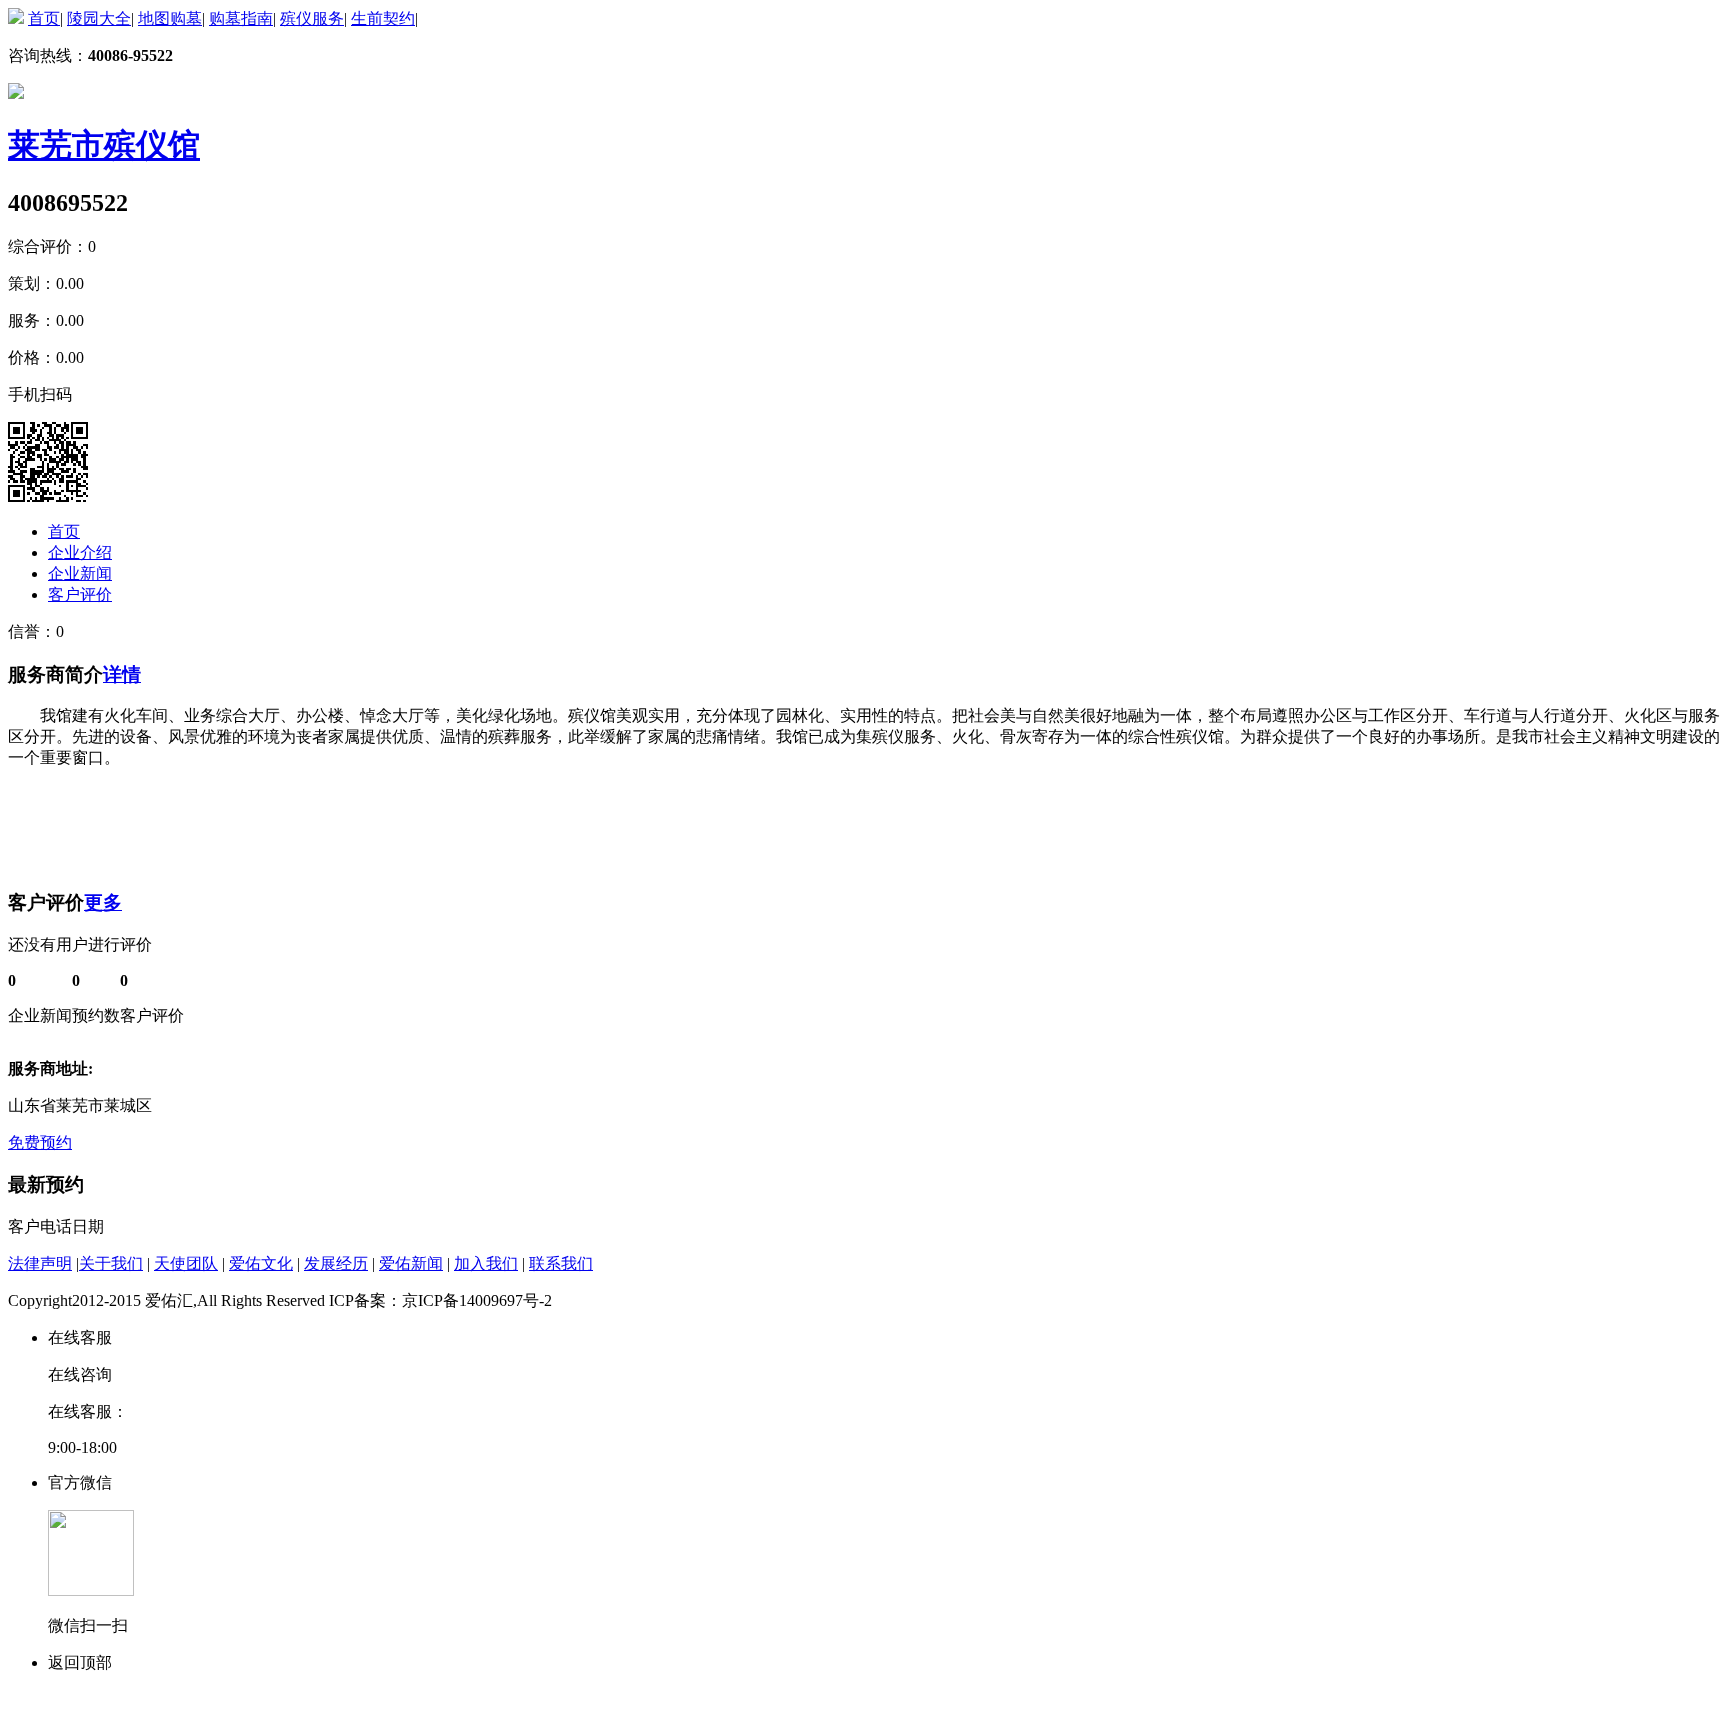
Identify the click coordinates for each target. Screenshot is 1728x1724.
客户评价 (80, 594)
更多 (103, 902)
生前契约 (383, 18)
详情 (122, 674)
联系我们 (561, 1263)
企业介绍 (80, 552)
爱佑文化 (261, 1263)
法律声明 (40, 1263)
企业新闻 (80, 573)
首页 (44, 18)
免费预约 (40, 1142)
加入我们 (486, 1263)
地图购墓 (170, 18)
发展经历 (336, 1263)
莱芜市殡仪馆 (104, 145)
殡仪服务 (312, 18)
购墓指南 (241, 18)
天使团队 (186, 1263)
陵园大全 (99, 18)
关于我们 (111, 1263)
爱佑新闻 (411, 1263)
